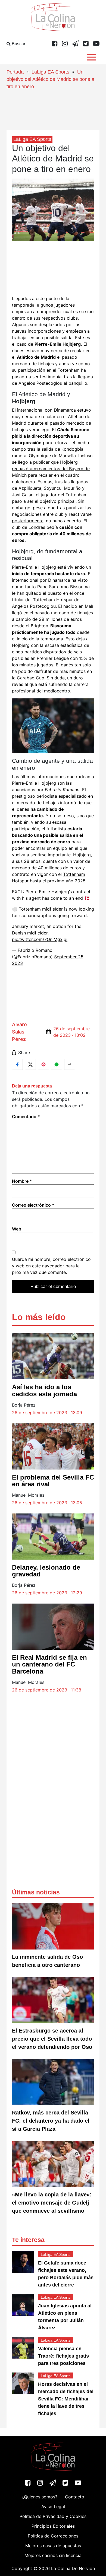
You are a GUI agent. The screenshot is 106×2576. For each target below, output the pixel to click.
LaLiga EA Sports (50, 72)
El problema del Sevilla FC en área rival (53, 1481)
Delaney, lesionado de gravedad (46, 1571)
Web (17, 1229)
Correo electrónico (33, 1205)
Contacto (75, 2497)
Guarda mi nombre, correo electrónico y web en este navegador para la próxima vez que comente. (51, 1266)
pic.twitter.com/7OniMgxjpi (40, 939)
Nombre (22, 1181)
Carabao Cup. (31, 678)
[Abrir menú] (91, 57)
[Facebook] (55, 44)
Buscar (18, 44)
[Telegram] (75, 44)
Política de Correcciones (53, 2536)
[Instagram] (65, 44)
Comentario (26, 1117)
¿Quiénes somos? (40, 2497)
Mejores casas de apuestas (53, 2546)
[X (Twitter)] (86, 44)
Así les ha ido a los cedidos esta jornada (44, 1390)
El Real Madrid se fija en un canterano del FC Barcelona (49, 1664)
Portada (15, 72)
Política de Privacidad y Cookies (53, 2516)
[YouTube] (96, 44)
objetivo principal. (58, 501)
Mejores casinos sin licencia (53, 2555)
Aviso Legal (53, 2507)
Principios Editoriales (53, 2526)
